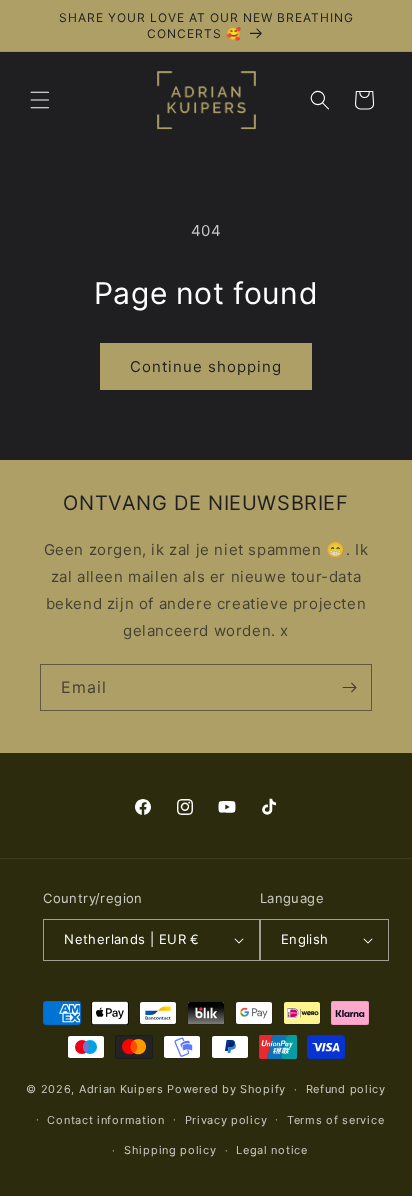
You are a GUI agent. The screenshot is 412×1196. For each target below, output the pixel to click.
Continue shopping (206, 366)
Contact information (105, 1120)
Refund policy (346, 1089)
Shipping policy (170, 1150)
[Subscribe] (349, 687)
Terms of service (335, 1120)
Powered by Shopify (226, 1089)
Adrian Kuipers (121, 1089)
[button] (40, 100)
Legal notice (271, 1150)
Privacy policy (226, 1120)
